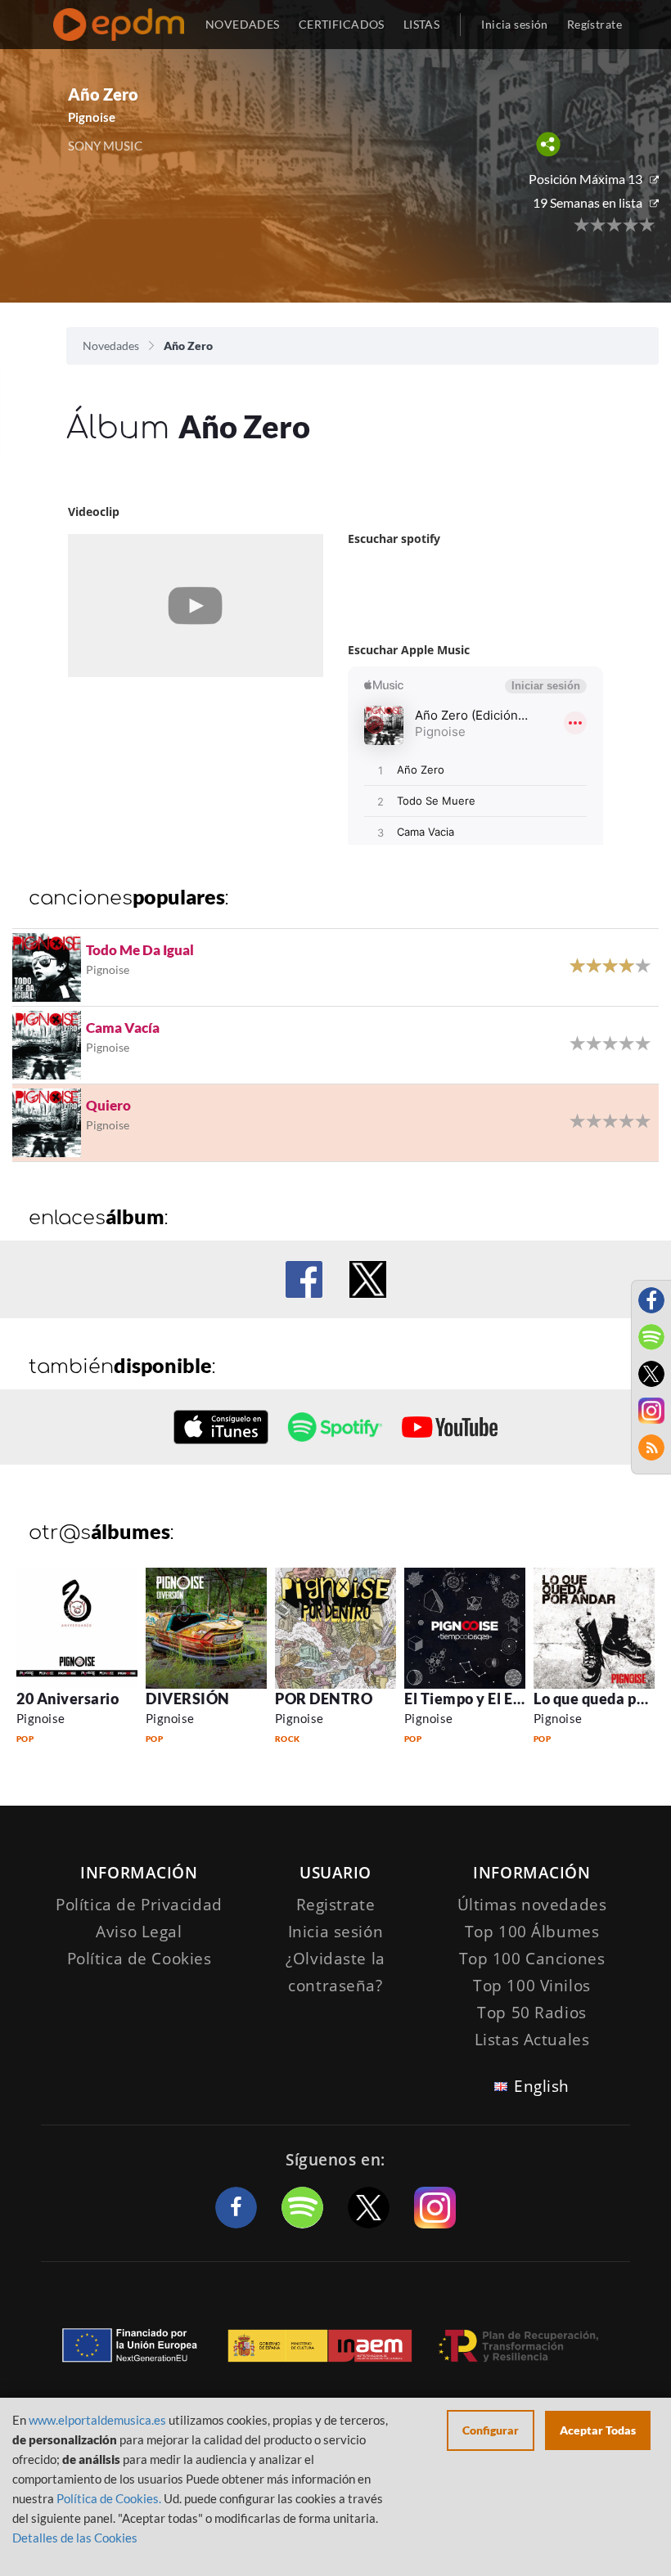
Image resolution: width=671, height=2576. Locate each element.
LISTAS (422, 24)
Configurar (491, 2430)
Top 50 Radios (531, 2013)
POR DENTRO (324, 1699)
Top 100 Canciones (532, 1959)
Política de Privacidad (139, 1905)
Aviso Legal (139, 1932)
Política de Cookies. (109, 2498)
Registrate (336, 1905)
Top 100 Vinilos (532, 1986)
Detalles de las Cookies (75, 2538)
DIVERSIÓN (188, 1699)
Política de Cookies (140, 1959)
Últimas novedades (532, 1905)
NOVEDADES (243, 24)
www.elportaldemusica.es (97, 2420)
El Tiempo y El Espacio (481, 1699)
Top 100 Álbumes (532, 1932)
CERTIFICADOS (342, 24)
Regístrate (594, 24)
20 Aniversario (68, 1699)
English (542, 2086)
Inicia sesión (514, 24)
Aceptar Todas (598, 2430)
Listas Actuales (532, 2040)
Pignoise (41, 1718)
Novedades (111, 346)
